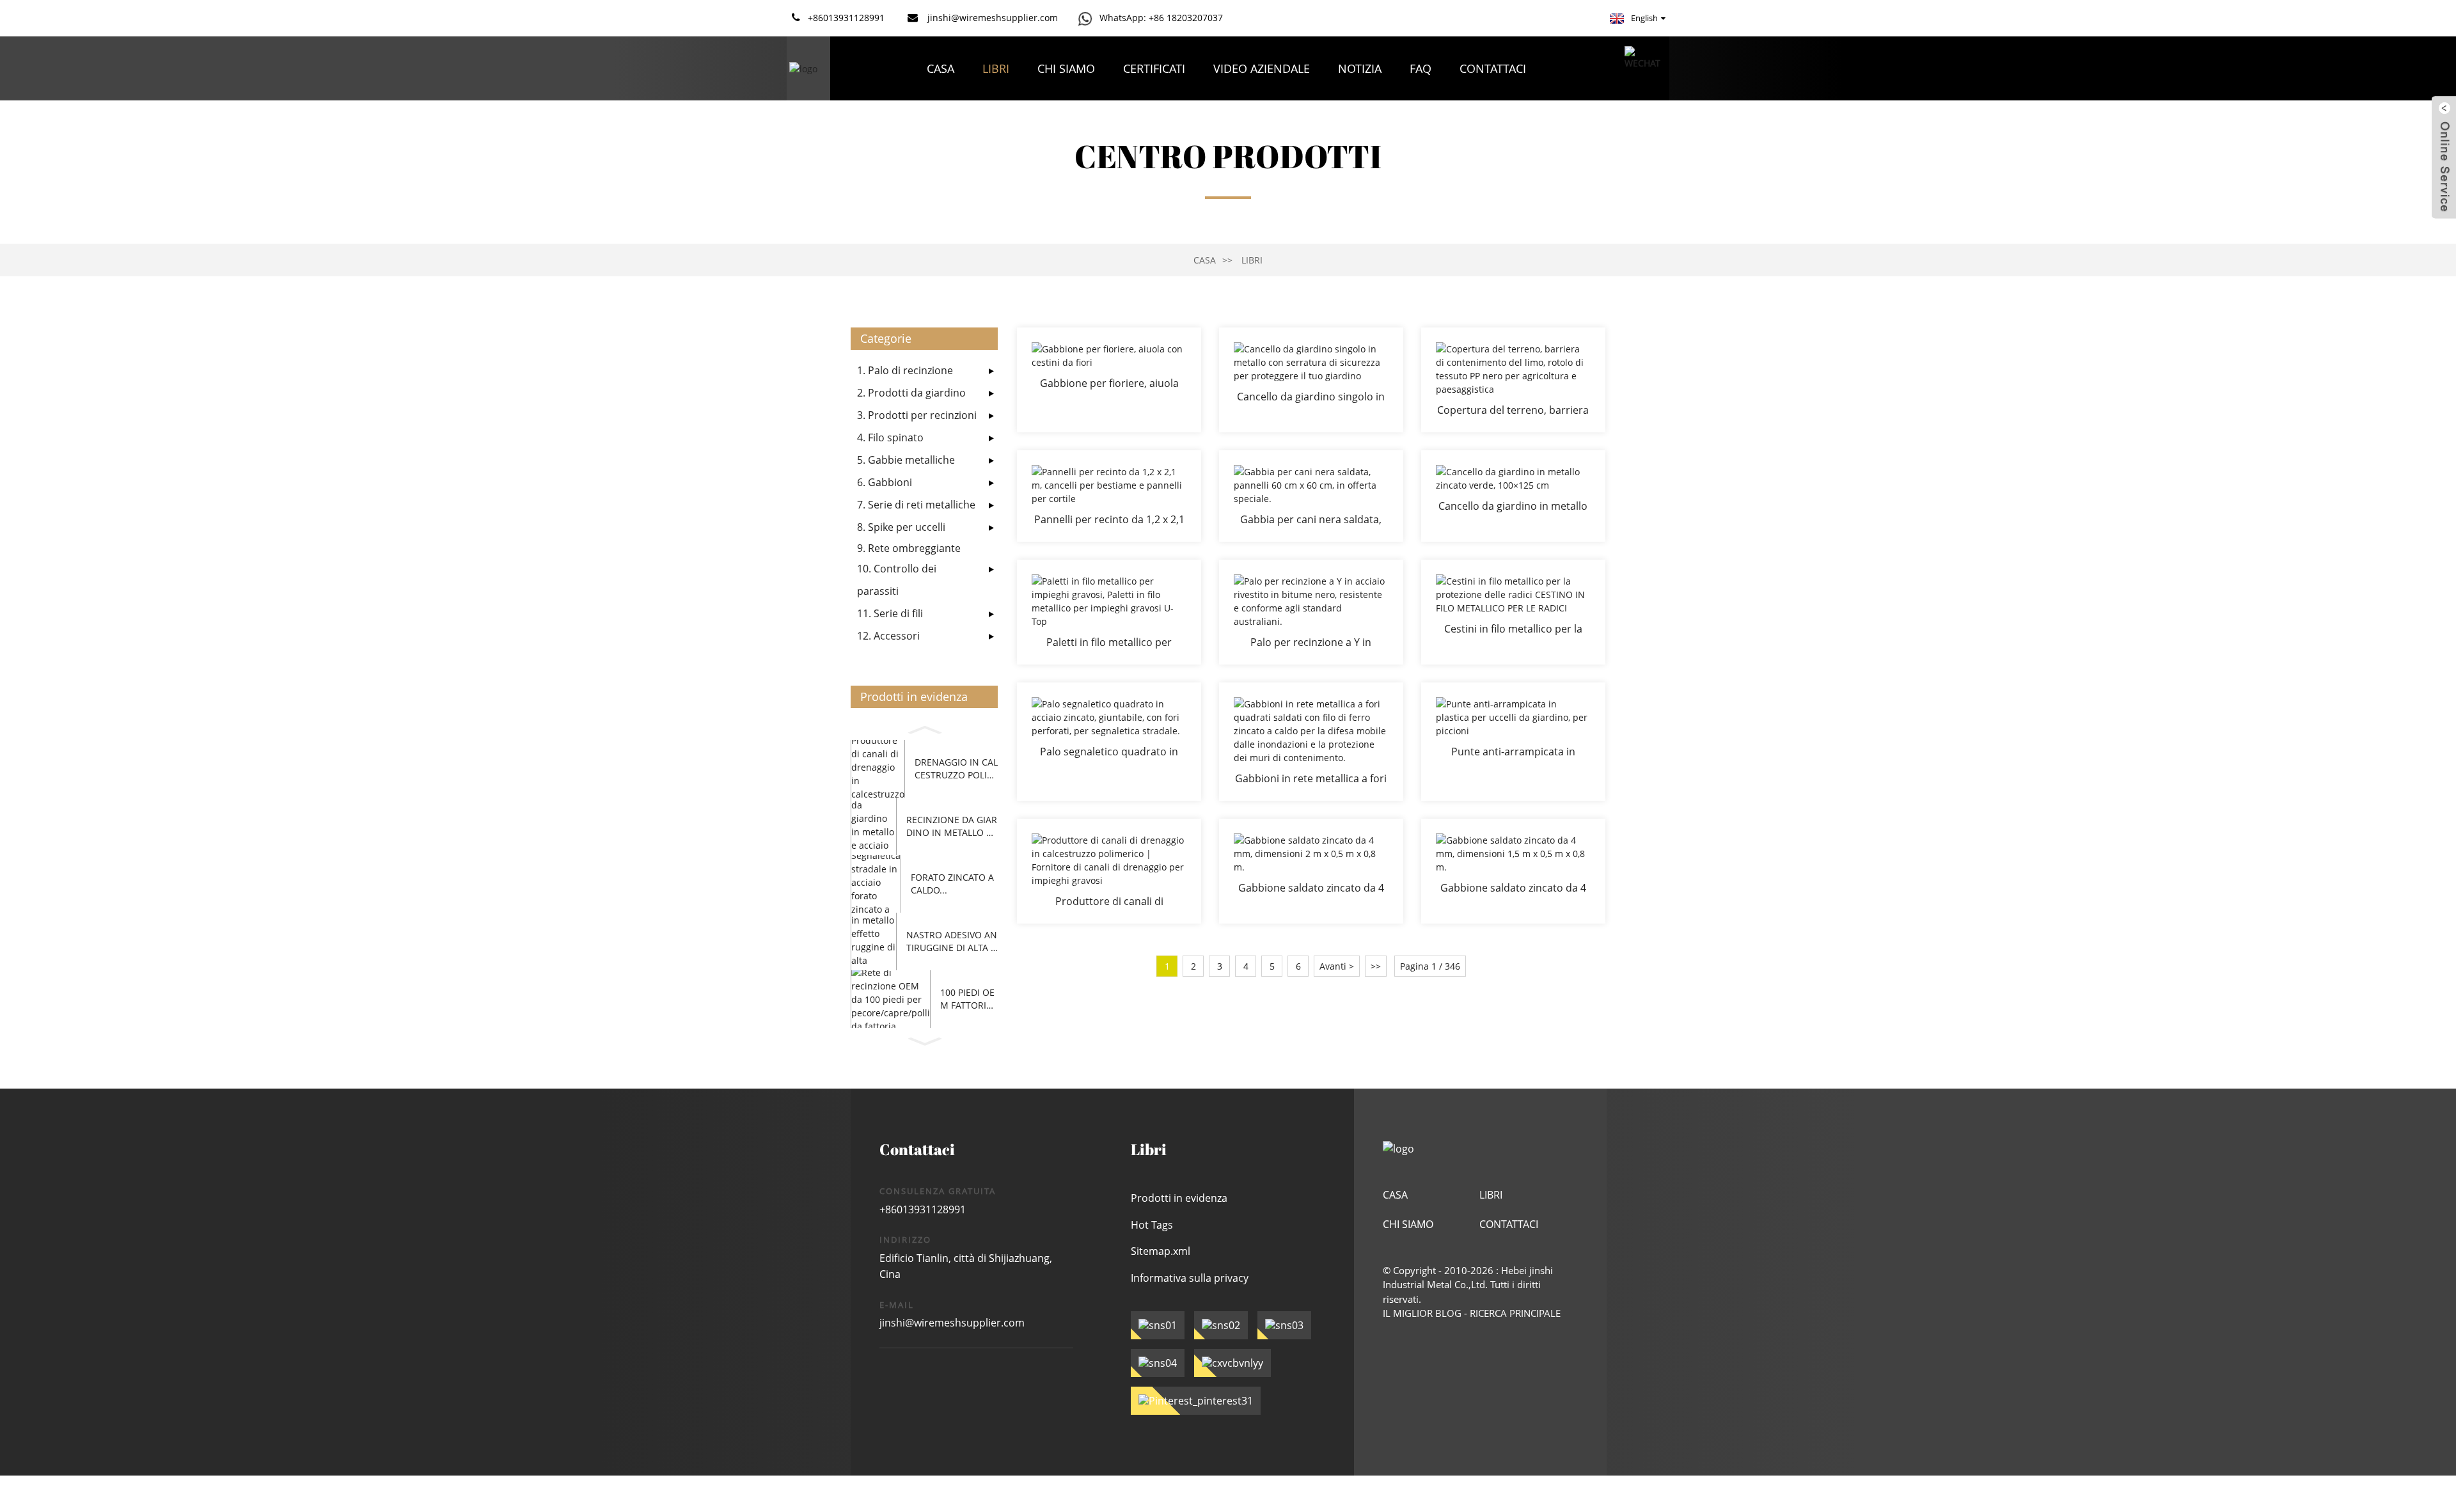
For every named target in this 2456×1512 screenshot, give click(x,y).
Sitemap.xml (1161, 1251)
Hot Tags (1152, 1225)
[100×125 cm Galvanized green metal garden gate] (1513, 496)
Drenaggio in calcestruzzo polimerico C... (956, 768)
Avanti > (1337, 966)
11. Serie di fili (890, 613)
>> (1376, 966)
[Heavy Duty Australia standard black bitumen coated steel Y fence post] (1311, 612)
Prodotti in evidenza (1179, 1198)
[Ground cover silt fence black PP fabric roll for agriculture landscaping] (1513, 380)
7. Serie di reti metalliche (916, 505)
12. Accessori (888, 636)
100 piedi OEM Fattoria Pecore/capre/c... (967, 999)
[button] (924, 728)
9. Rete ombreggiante (909, 548)
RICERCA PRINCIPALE (1515, 1313)
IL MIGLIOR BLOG (1422, 1313)
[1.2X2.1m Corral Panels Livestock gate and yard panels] (1109, 496)
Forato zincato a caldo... (952, 884)
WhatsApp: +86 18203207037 (1161, 18)
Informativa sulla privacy (1190, 1278)
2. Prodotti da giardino (911, 393)
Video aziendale (1262, 68)
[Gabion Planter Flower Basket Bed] (1109, 380)
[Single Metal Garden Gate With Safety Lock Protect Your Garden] (1311, 380)
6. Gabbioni (885, 482)
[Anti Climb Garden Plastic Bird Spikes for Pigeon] (1513, 742)
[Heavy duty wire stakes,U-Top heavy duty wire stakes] (1109, 612)
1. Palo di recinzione (905, 370)
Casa (941, 68)
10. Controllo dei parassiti (897, 580)
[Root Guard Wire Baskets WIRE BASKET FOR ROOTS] (1513, 612)
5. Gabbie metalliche (906, 460)
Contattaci (1493, 68)
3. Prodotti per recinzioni (917, 415)
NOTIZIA (1360, 68)
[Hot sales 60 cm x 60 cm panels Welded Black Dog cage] (1311, 496)
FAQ (1421, 68)
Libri (996, 68)
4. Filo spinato (890, 437)
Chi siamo (1066, 68)
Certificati (1154, 68)
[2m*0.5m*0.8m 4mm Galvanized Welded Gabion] (1311, 871)
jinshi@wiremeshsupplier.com (952, 1323)
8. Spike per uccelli (901, 527)
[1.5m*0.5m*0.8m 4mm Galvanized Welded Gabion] (1513, 871)
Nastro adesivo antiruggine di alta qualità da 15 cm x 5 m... (952, 941)
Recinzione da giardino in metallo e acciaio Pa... (952, 826)
